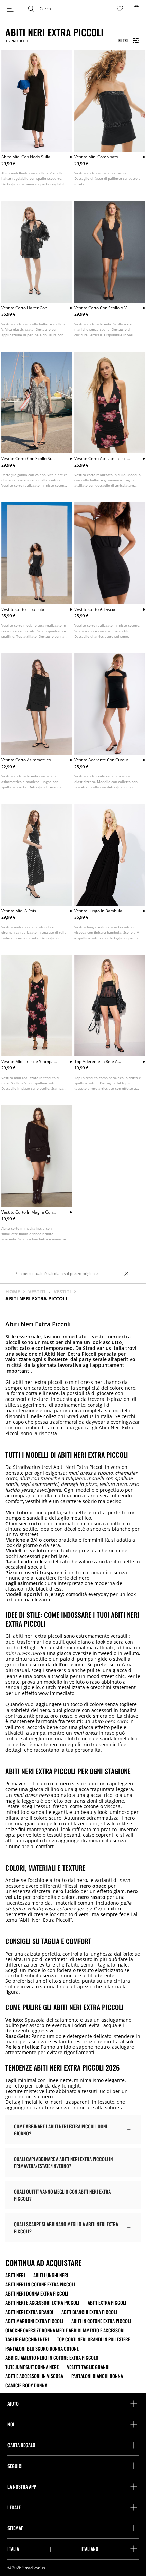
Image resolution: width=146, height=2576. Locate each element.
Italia (13, 2549)
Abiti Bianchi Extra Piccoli (89, 2312)
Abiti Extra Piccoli (107, 2303)
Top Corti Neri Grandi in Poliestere (94, 2339)
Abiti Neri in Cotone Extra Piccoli (40, 2284)
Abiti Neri (15, 2275)
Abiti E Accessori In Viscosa (34, 2376)
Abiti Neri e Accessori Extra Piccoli (42, 2303)
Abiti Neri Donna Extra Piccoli (37, 2294)
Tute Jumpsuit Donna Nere (32, 2367)
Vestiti (37, 1292)
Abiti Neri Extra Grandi (29, 2312)
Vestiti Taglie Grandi (88, 2367)
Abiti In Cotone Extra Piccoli (101, 2321)
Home (13, 1292)
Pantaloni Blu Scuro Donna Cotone (42, 2349)
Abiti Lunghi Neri (51, 2275)
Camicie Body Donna (26, 2385)
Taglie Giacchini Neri (27, 2339)
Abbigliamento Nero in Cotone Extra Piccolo (52, 2358)
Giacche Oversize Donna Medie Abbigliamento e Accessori (65, 2330)
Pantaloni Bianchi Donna (97, 2376)
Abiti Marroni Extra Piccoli (34, 2321)
